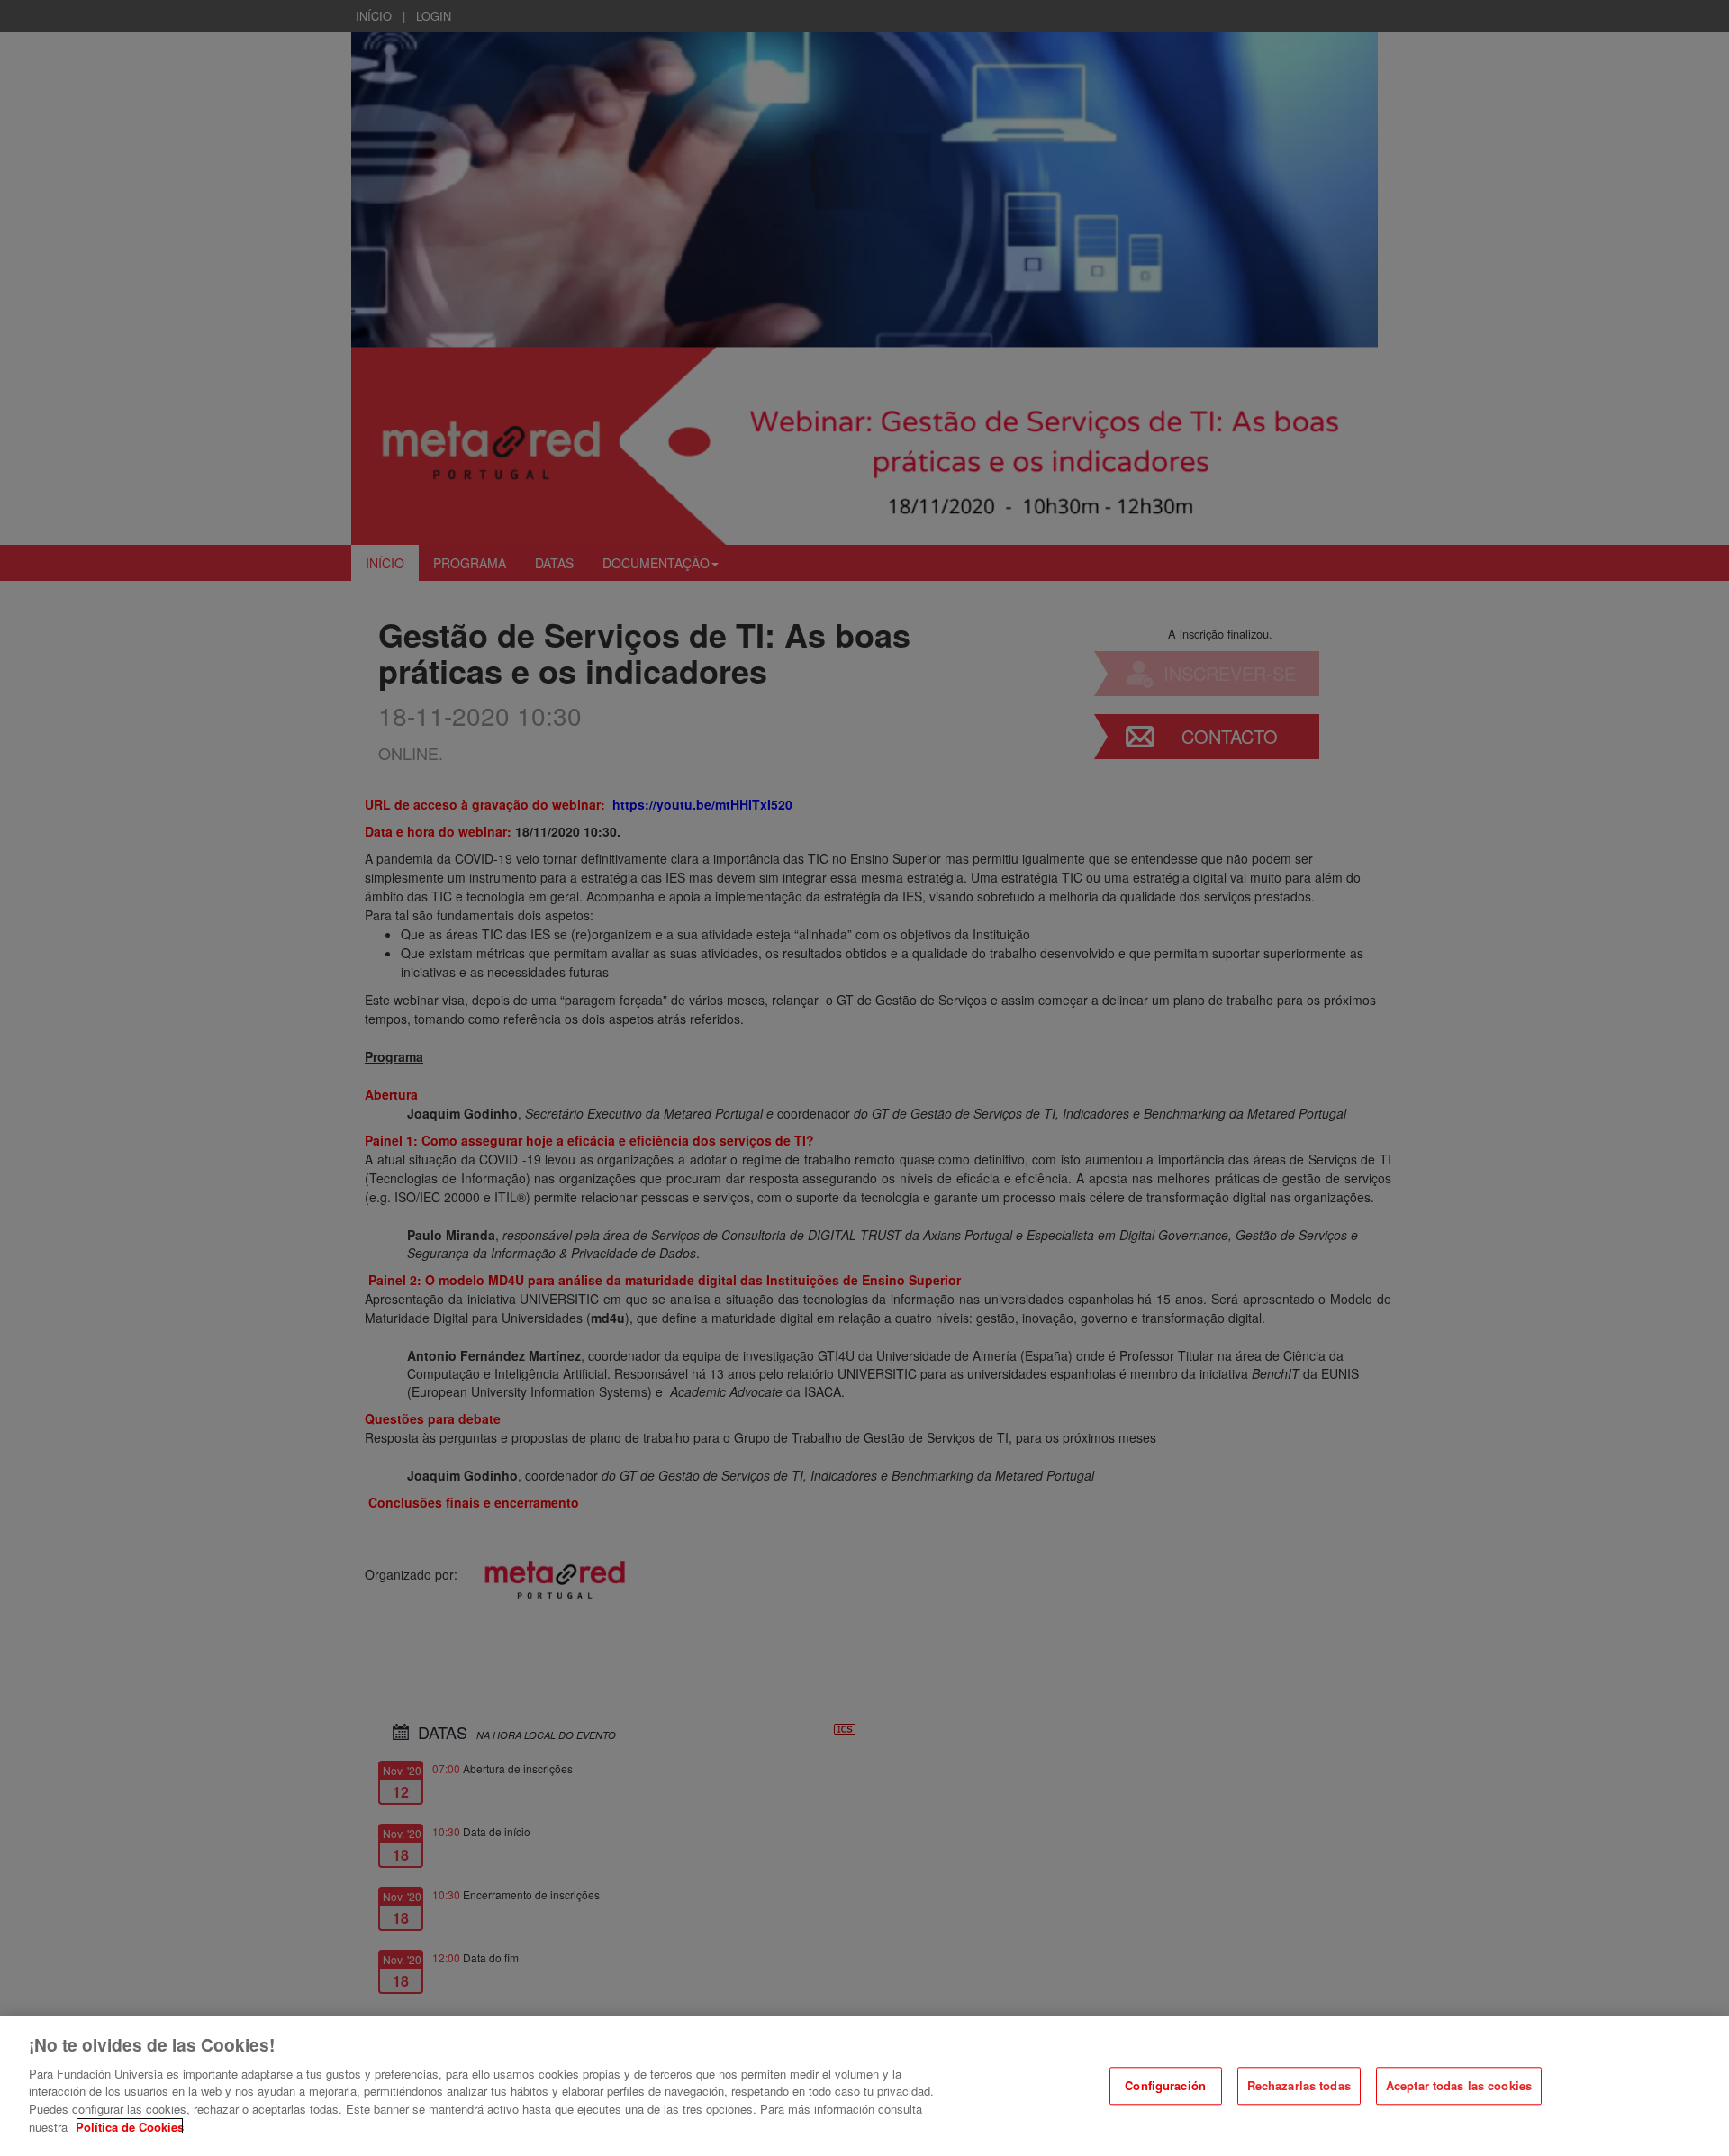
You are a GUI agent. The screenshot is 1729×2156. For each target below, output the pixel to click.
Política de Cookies (130, 2126)
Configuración (1165, 2085)
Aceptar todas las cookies (1459, 2085)
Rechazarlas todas (1299, 2085)
